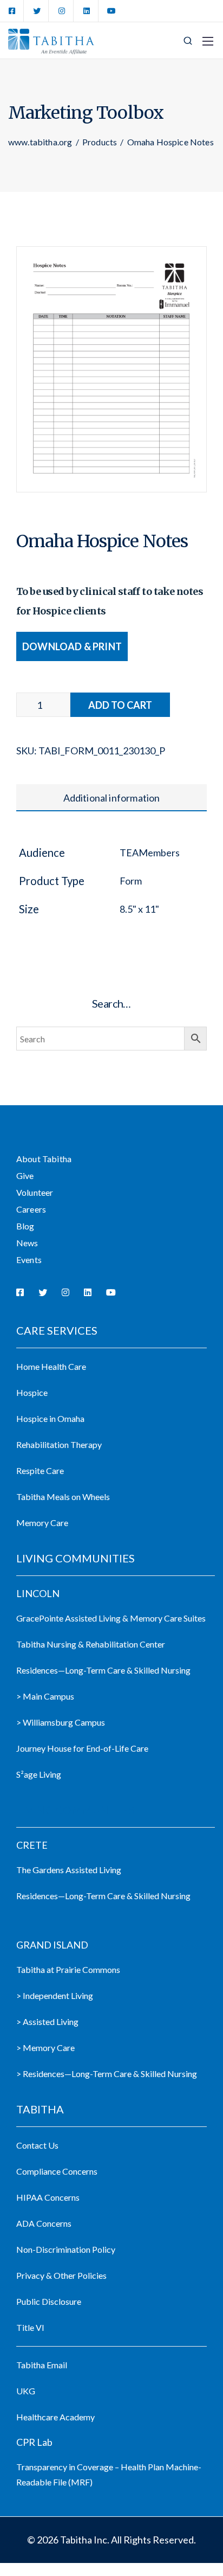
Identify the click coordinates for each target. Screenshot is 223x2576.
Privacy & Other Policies (61, 2275)
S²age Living (39, 1774)
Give (25, 1175)
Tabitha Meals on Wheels (63, 1497)
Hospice (32, 1392)
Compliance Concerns (57, 2171)
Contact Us (37, 2145)
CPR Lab (34, 2442)
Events (29, 1260)
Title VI (30, 2327)
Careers (31, 1209)
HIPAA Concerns (48, 2197)
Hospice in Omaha (50, 1418)
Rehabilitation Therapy (59, 1444)
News (27, 1243)
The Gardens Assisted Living (69, 1870)
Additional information (112, 798)
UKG (26, 2391)
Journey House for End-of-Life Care (82, 1748)
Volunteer (35, 1192)
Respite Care (40, 1470)
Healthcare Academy (55, 2417)
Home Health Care (51, 1366)
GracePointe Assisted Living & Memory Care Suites (111, 1618)
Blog (25, 1226)
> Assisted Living (47, 2021)
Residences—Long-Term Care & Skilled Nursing (103, 1670)
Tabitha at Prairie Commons (68, 1969)
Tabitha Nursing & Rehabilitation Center (91, 1644)
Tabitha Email (42, 2365)
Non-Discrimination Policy (66, 2249)
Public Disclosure (49, 2301)
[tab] (111, 798)
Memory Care (42, 1523)
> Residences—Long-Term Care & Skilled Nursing (107, 2074)
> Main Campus (45, 1696)
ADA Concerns (44, 2223)
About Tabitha (44, 1159)
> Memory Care (45, 2048)
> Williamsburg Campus (61, 1722)
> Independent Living (55, 1995)
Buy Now (120, 705)
